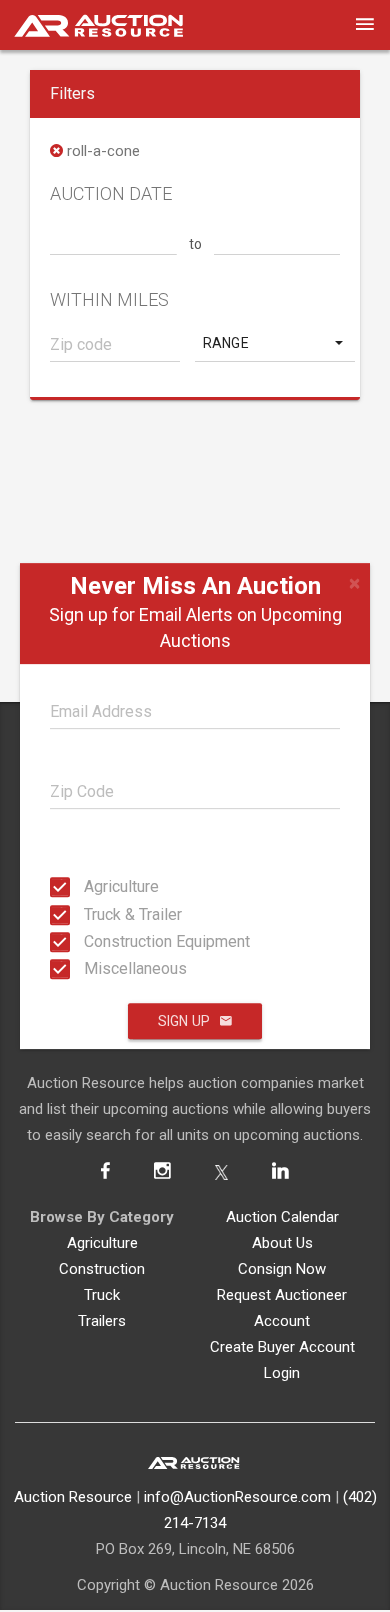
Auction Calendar (282, 1217)
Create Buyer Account (282, 1347)
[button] (275, 343)
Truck (102, 1295)
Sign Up (184, 1021)
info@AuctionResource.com (237, 1497)
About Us (282, 1243)
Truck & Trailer (90, 913)
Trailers (102, 1321)
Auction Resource (73, 1497)
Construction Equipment (90, 941)
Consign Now (282, 1269)
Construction (102, 1269)
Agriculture (90, 886)
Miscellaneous (90, 968)
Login (282, 1373)
